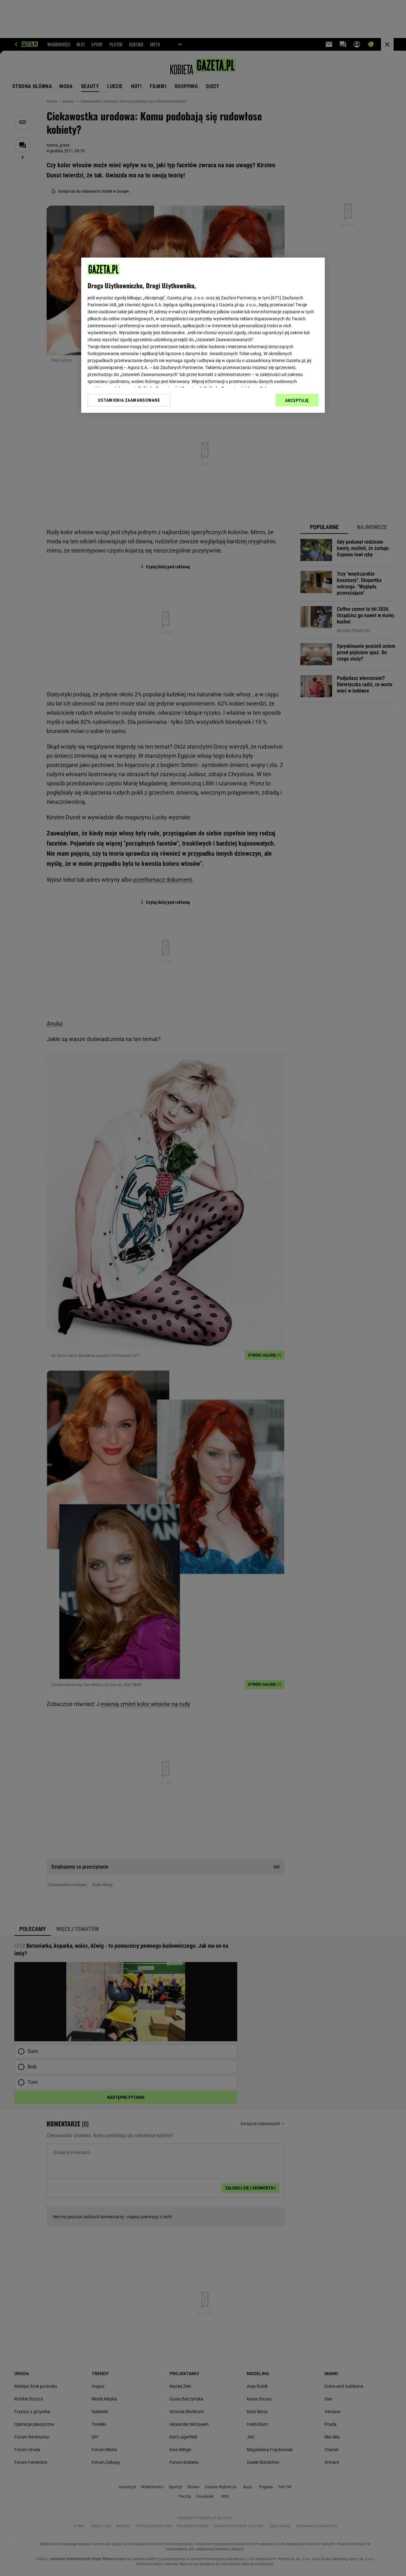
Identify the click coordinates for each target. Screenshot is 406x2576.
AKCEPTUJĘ (297, 400)
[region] (203, 335)
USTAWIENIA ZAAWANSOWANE (129, 400)
